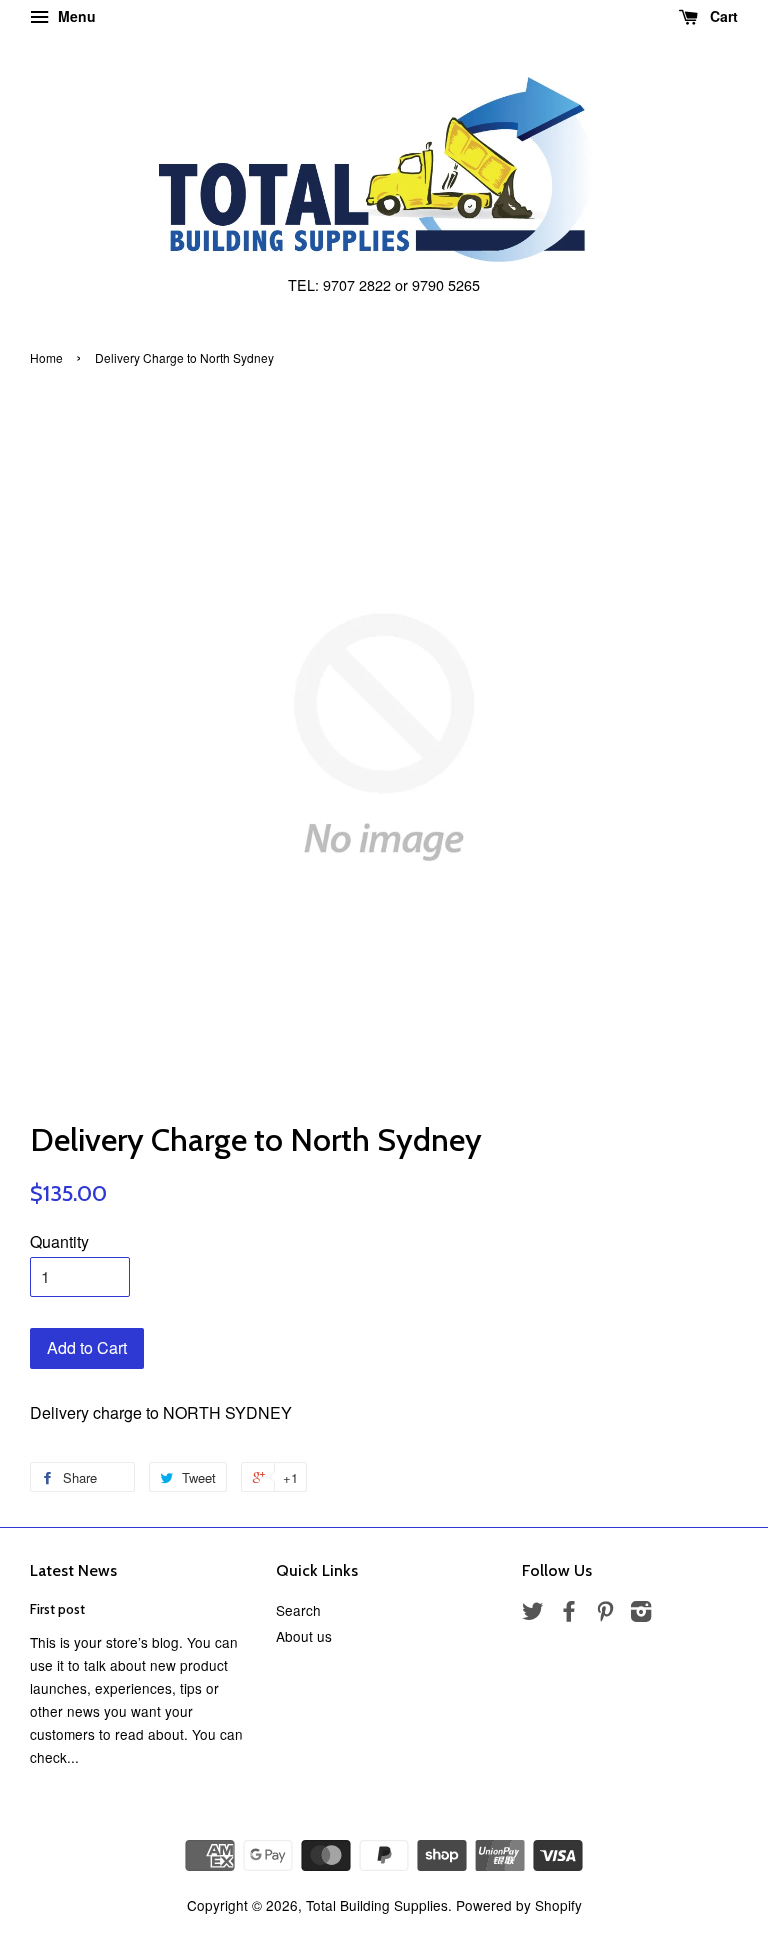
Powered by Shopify (519, 1905)
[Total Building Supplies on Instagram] (641, 1614)
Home (46, 357)
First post (57, 1609)
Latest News (73, 1570)
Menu (75, 16)
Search (298, 1610)
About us (304, 1636)
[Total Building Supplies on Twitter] (533, 1614)
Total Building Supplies (377, 1905)
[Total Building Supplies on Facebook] (569, 1614)
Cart (722, 16)
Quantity (59, 1241)
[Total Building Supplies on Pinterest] (605, 1614)
